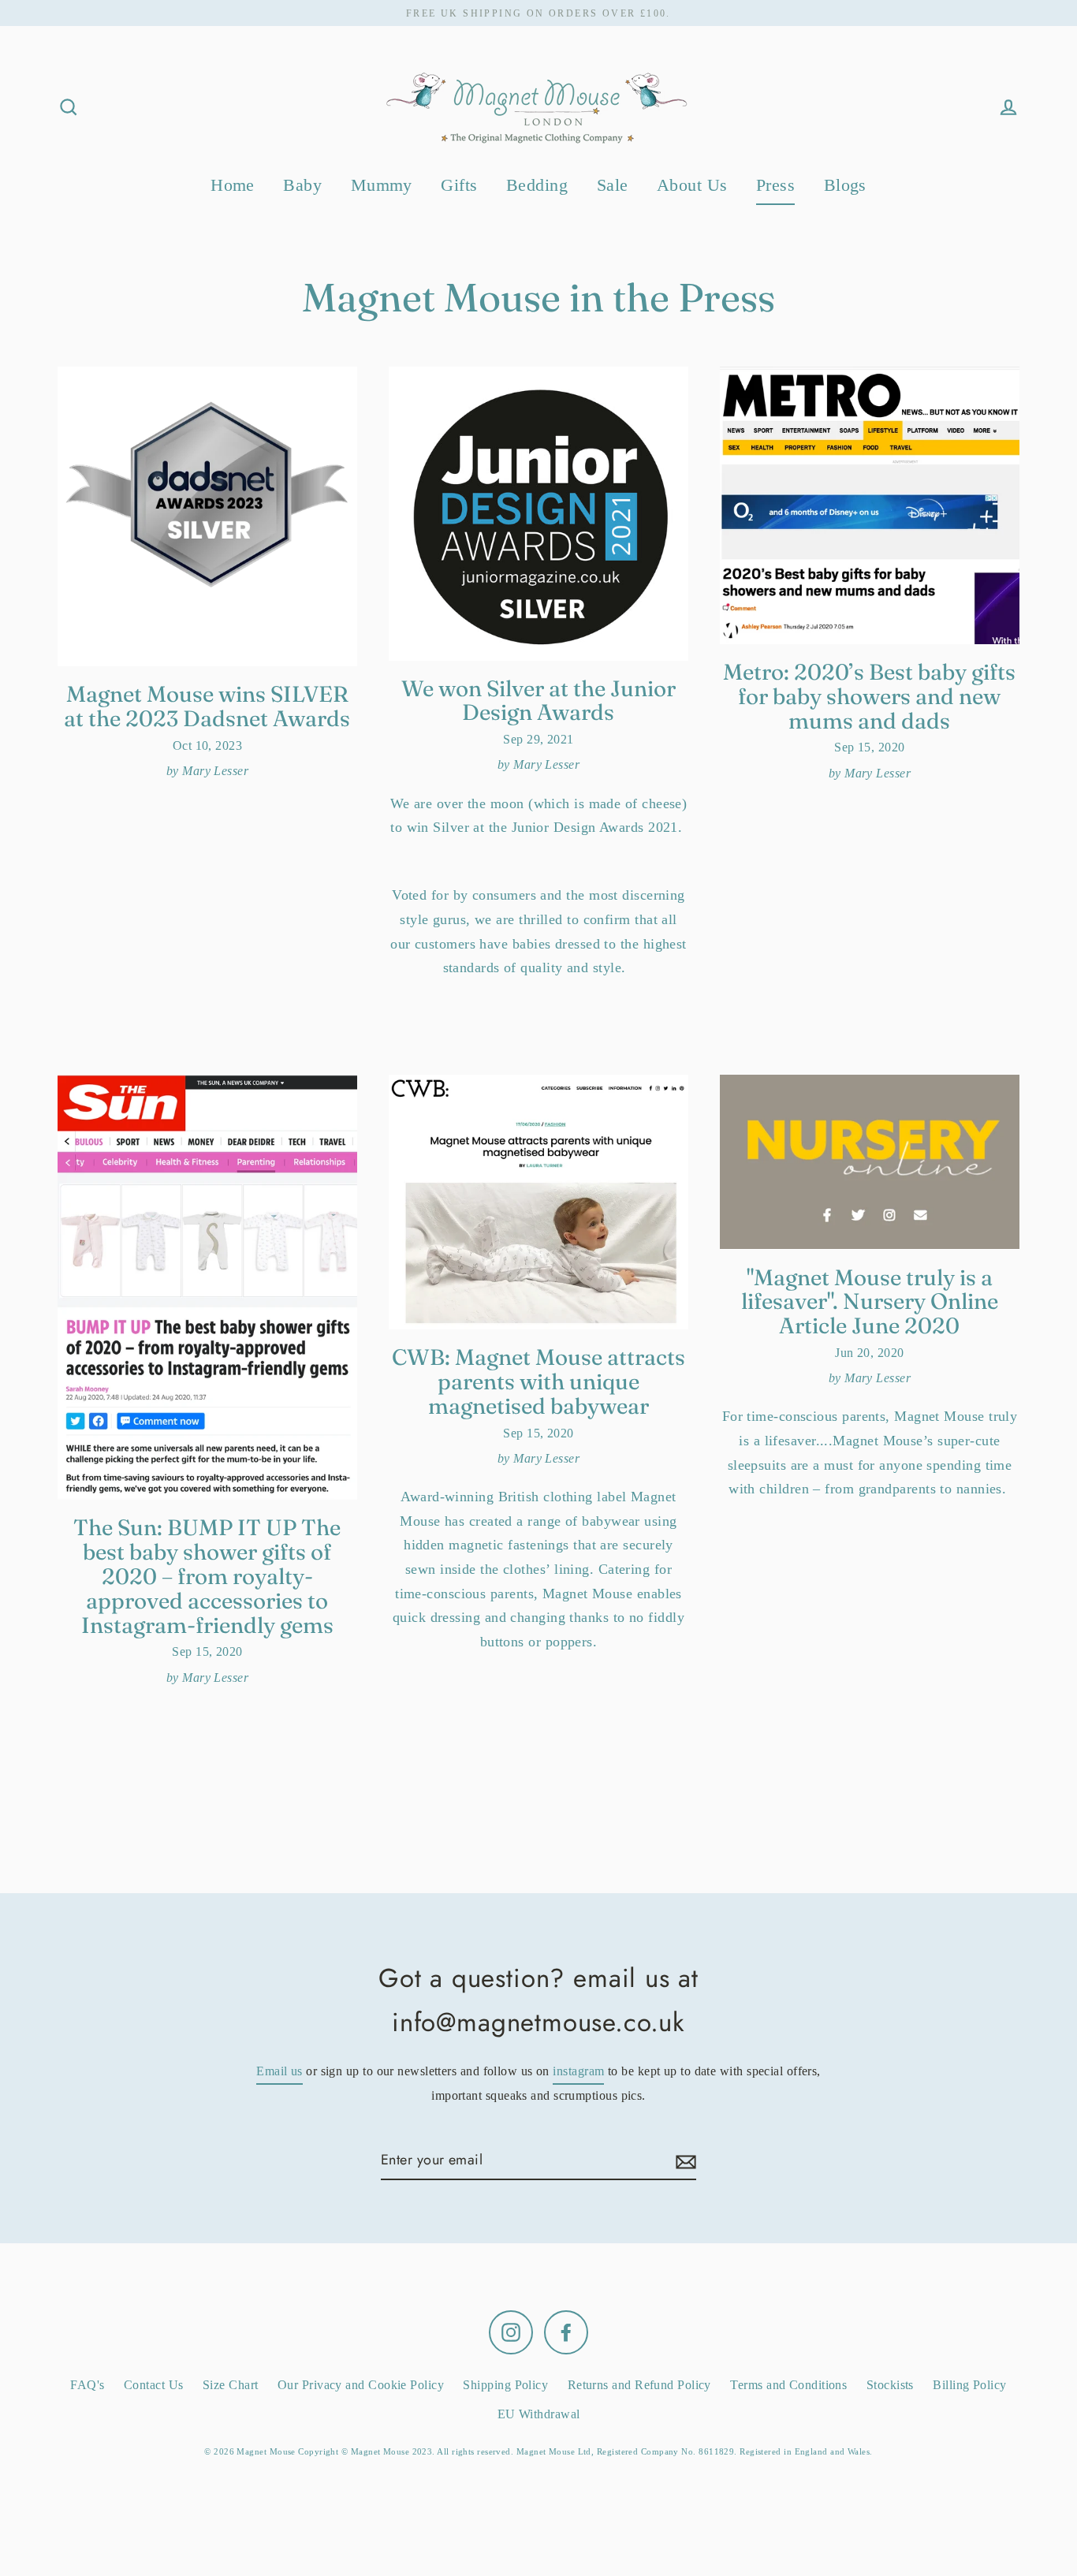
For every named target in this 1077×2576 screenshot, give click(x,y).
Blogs (845, 185)
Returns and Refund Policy (639, 2385)
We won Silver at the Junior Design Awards (538, 701)
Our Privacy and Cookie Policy (361, 2385)
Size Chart (231, 2385)
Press (775, 185)
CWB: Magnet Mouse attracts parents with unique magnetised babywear (538, 1381)
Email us (279, 2071)
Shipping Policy (505, 2385)
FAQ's (87, 2385)
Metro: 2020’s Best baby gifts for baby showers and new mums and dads (869, 696)
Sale (613, 185)
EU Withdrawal (539, 2414)
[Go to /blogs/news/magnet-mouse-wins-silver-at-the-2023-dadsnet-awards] (207, 516)
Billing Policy (969, 2385)
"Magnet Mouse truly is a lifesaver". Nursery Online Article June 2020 (870, 1302)
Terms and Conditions (788, 2385)
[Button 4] (684, 2161)
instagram (578, 2071)
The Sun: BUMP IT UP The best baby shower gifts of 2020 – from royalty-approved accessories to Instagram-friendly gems (207, 1576)
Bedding (537, 185)
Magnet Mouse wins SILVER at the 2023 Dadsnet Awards (207, 706)
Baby (302, 185)
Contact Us (154, 2385)
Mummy (382, 185)
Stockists (890, 2385)
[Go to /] (538, 107)
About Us (692, 185)
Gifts (459, 185)
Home (233, 185)
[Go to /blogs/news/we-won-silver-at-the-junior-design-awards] (538, 513)
